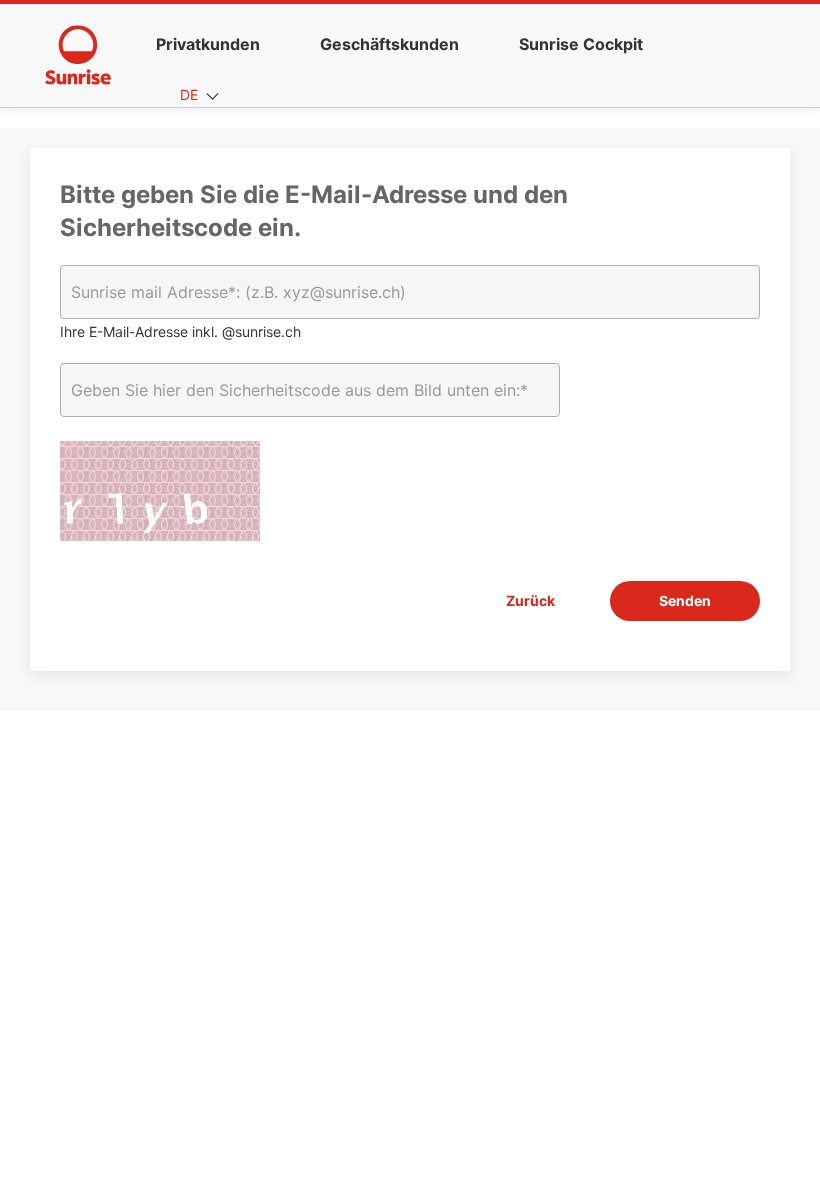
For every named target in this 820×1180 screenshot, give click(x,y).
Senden (685, 600)
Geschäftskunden (389, 44)
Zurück (530, 600)
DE (191, 94)
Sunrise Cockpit (581, 44)
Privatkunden (208, 44)
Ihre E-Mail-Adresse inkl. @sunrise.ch (180, 331)
